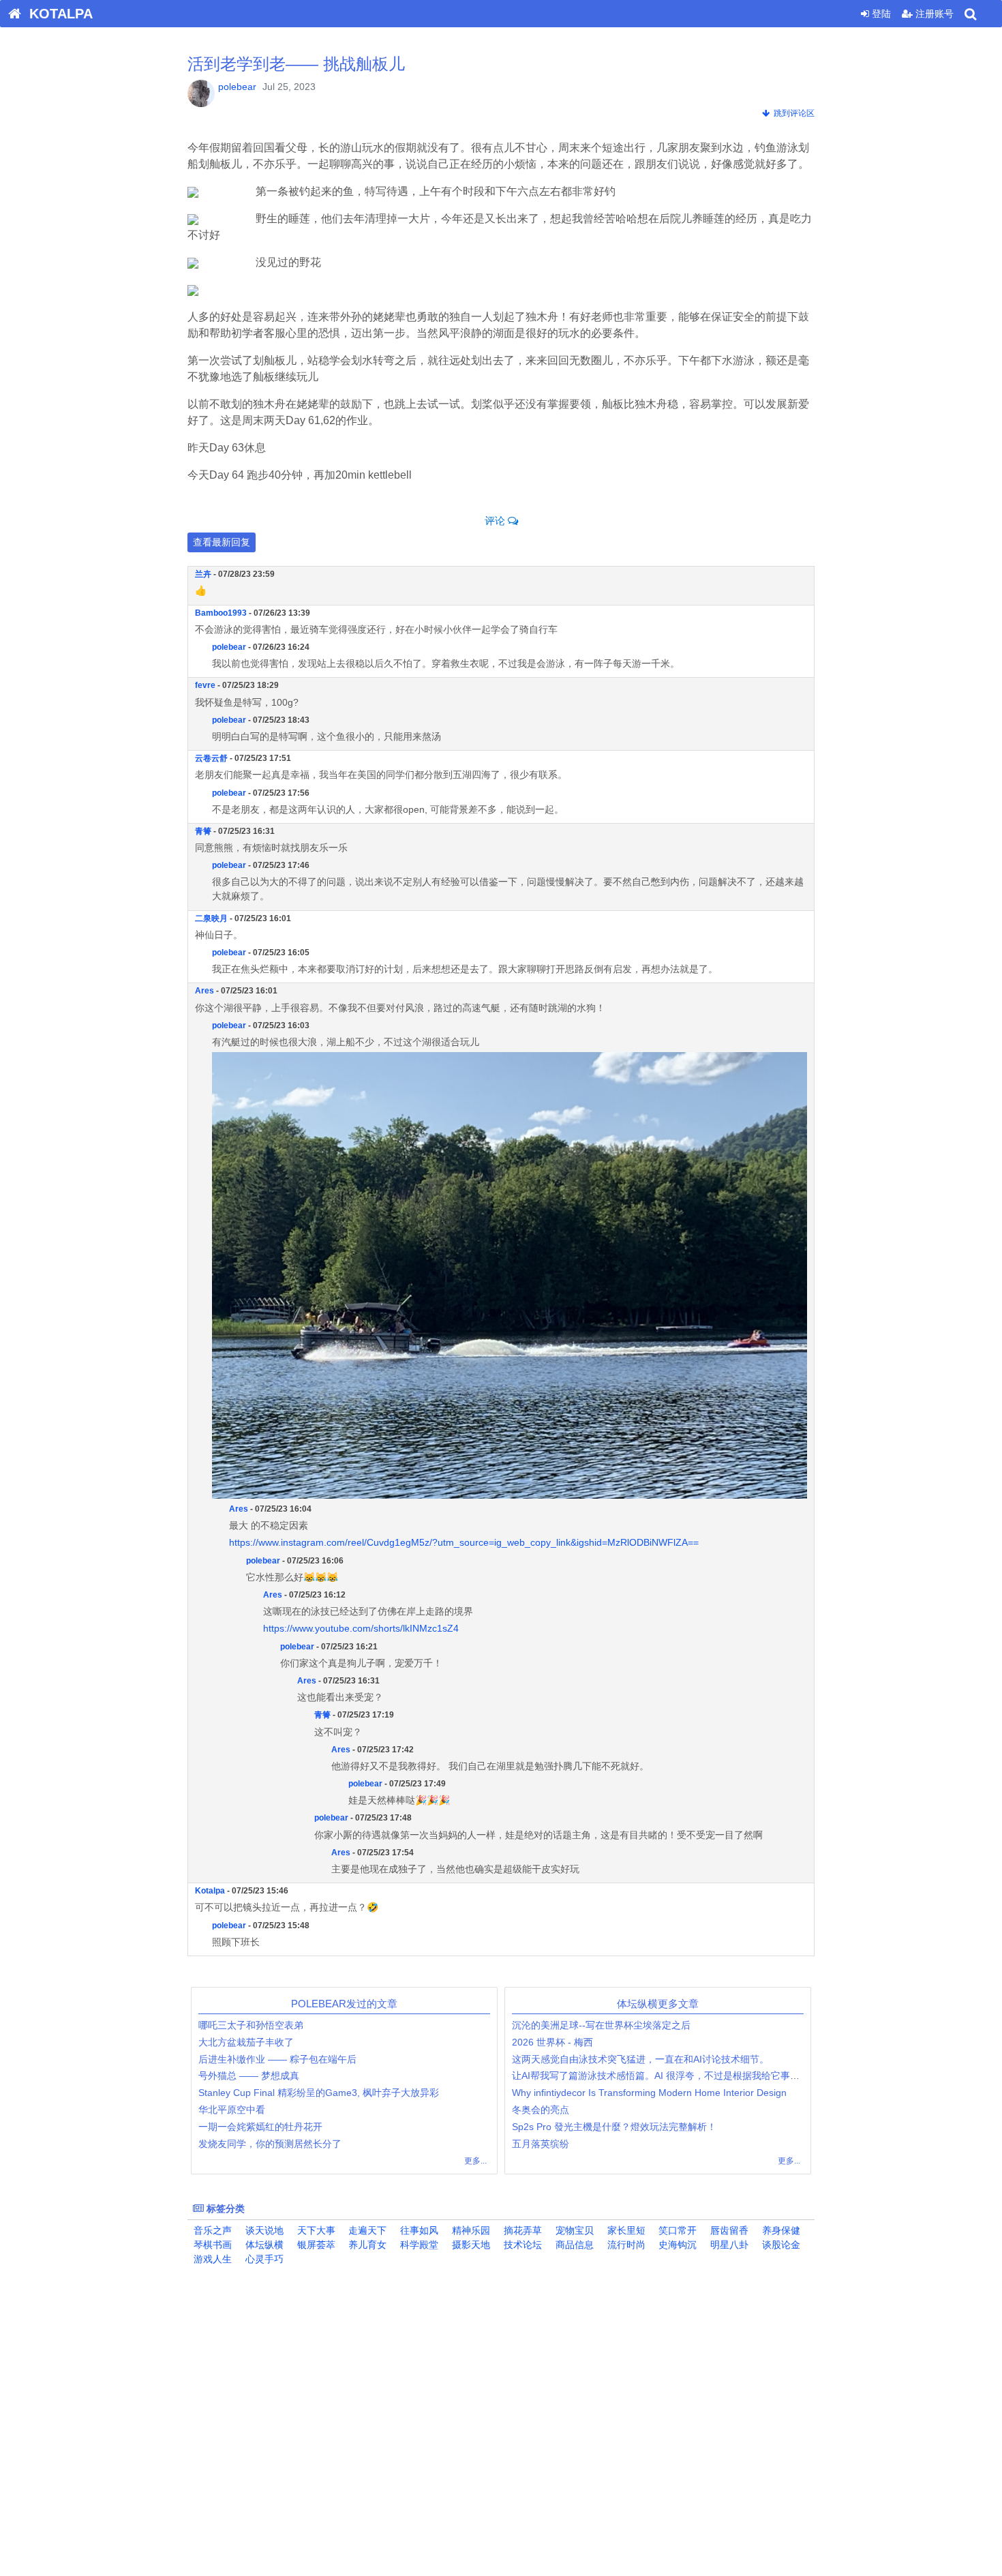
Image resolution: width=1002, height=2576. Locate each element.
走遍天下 (366, 2230)
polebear (237, 87)
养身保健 (780, 2230)
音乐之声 (211, 2230)
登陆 (880, 14)
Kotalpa (210, 1891)
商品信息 (573, 2245)
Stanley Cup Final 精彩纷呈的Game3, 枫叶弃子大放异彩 (319, 2093)
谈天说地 (263, 2230)
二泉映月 (211, 918)
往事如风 (418, 2230)
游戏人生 (211, 2259)
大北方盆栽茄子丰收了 (246, 2042)
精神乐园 (470, 2230)
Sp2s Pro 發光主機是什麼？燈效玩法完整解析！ (614, 2127)
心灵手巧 (263, 2259)
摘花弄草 (521, 2230)
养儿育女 (366, 2245)
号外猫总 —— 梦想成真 (249, 2076)
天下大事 (315, 2230)
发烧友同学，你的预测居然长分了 (270, 2144)
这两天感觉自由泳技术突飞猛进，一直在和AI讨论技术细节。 (640, 2059)
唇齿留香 (728, 2230)
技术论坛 (521, 2245)
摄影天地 (470, 2245)
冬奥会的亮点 (541, 2110)
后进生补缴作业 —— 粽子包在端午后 (277, 2059)
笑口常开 (676, 2230)
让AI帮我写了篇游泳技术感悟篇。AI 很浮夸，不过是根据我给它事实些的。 (670, 2076)
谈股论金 (780, 2245)
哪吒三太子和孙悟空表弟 (251, 2025)
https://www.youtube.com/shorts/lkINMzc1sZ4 (361, 1628)
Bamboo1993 (221, 613)
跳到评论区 (792, 113)
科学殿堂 (418, 2245)
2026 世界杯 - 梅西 (552, 2042)
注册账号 (933, 14)
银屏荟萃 (315, 2245)
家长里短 (625, 2230)
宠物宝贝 (573, 2230)
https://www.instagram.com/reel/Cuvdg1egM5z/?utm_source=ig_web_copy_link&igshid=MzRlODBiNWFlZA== (464, 1542)
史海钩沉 (676, 2245)
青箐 (203, 831)
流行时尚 (625, 2245)
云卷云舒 (211, 758)
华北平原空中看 (232, 2110)
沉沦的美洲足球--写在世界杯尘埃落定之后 (601, 2025)
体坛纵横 (263, 2245)
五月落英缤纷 (541, 2144)
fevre (205, 685)
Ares (204, 991)
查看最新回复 (222, 542)
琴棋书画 (211, 2245)
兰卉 (203, 574)
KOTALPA (57, 14)
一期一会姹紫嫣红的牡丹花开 (260, 2127)
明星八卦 (728, 2245)
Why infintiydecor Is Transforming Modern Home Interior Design (649, 2093)
